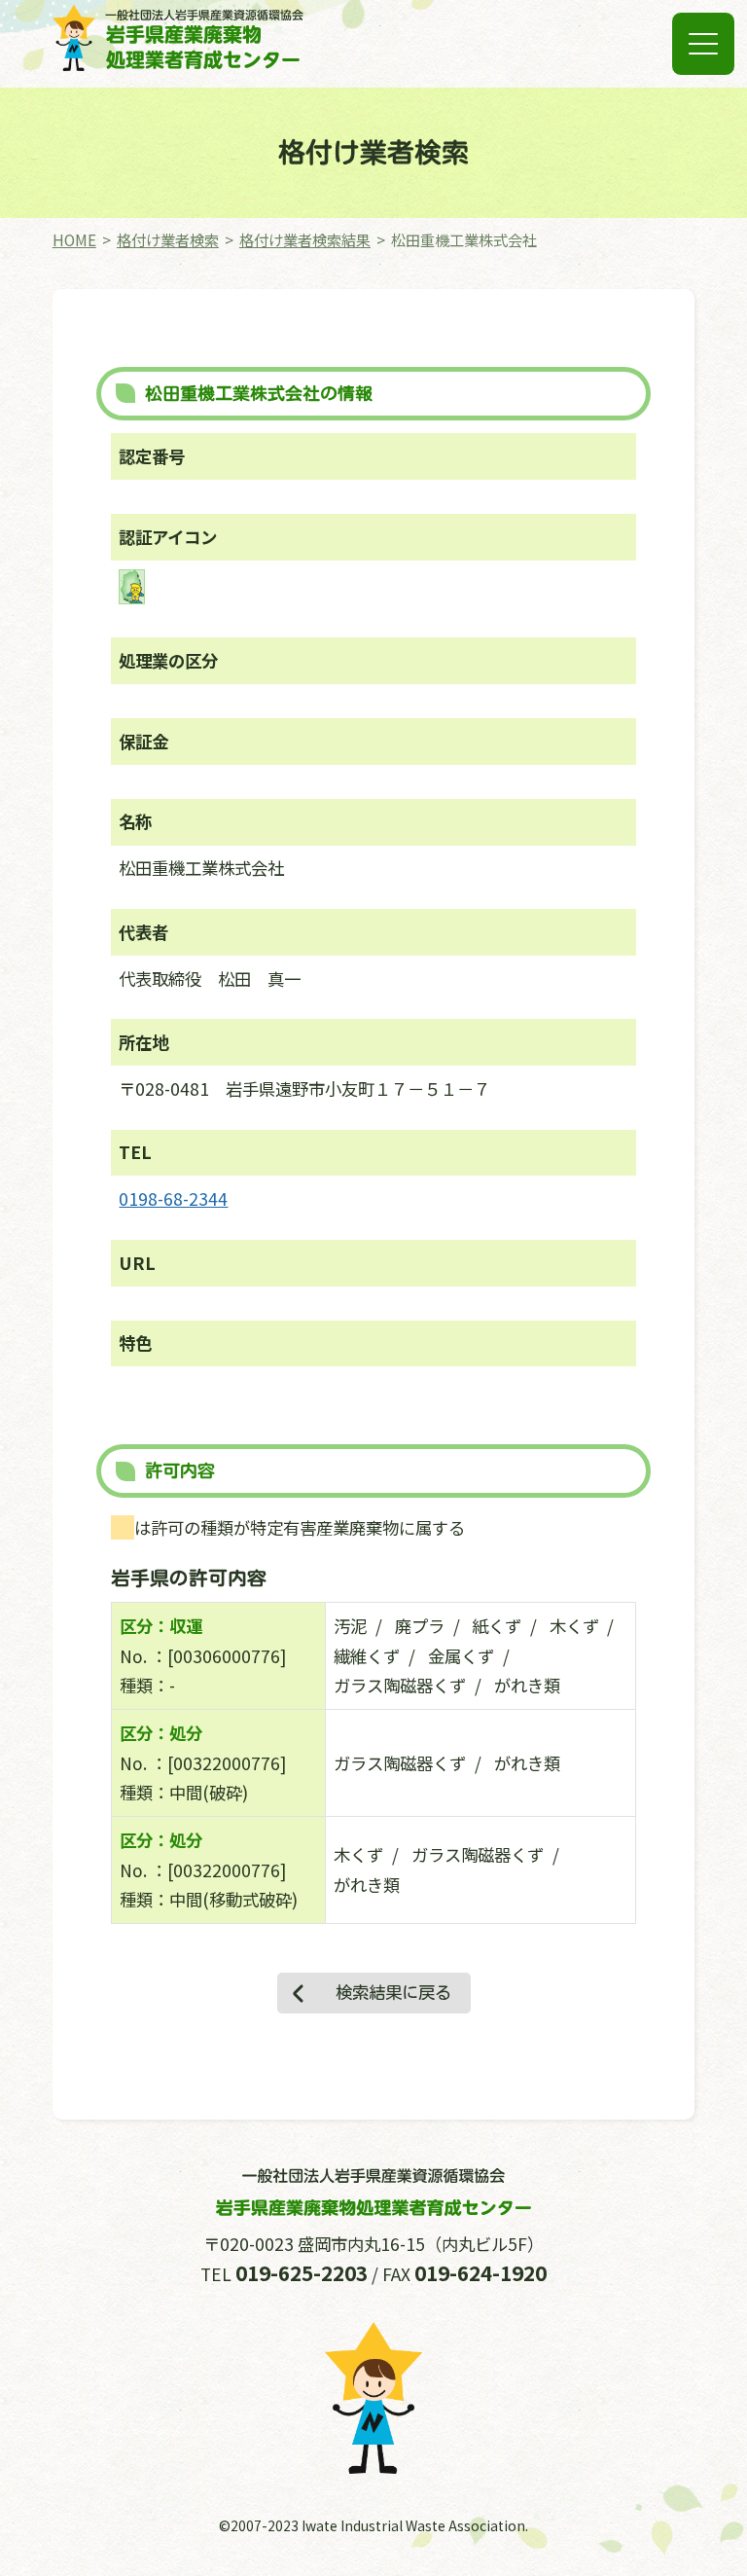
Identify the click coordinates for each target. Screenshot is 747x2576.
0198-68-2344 (173, 1198)
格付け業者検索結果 (305, 239)
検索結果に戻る (393, 1993)
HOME (74, 239)
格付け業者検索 (168, 239)
